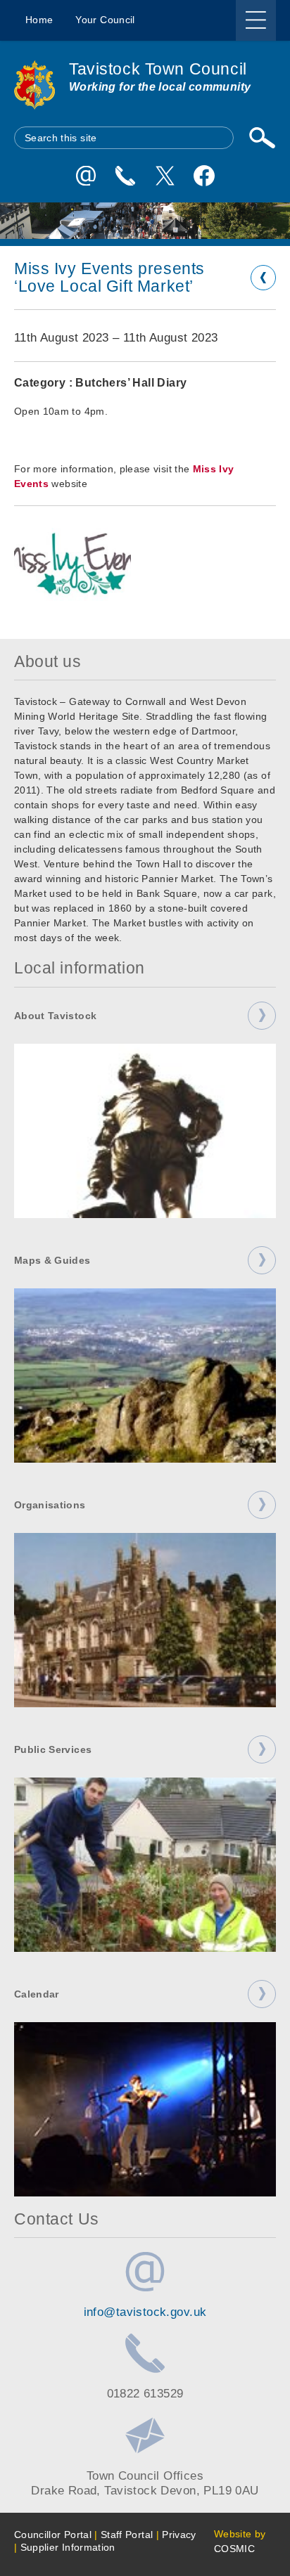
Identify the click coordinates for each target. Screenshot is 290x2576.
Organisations (50, 1505)
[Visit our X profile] (165, 176)
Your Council (105, 20)
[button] (72, 564)
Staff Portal (127, 2535)
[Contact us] (125, 176)
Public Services (53, 1749)
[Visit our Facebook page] (204, 176)
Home (39, 20)
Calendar (37, 1994)
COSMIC (234, 2549)
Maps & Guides (52, 1260)
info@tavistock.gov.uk (145, 2312)
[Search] (262, 138)
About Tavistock (55, 1016)
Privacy (179, 2535)
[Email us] (86, 176)
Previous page (263, 278)
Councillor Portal (53, 2535)
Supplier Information (68, 2547)
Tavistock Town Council (158, 69)
